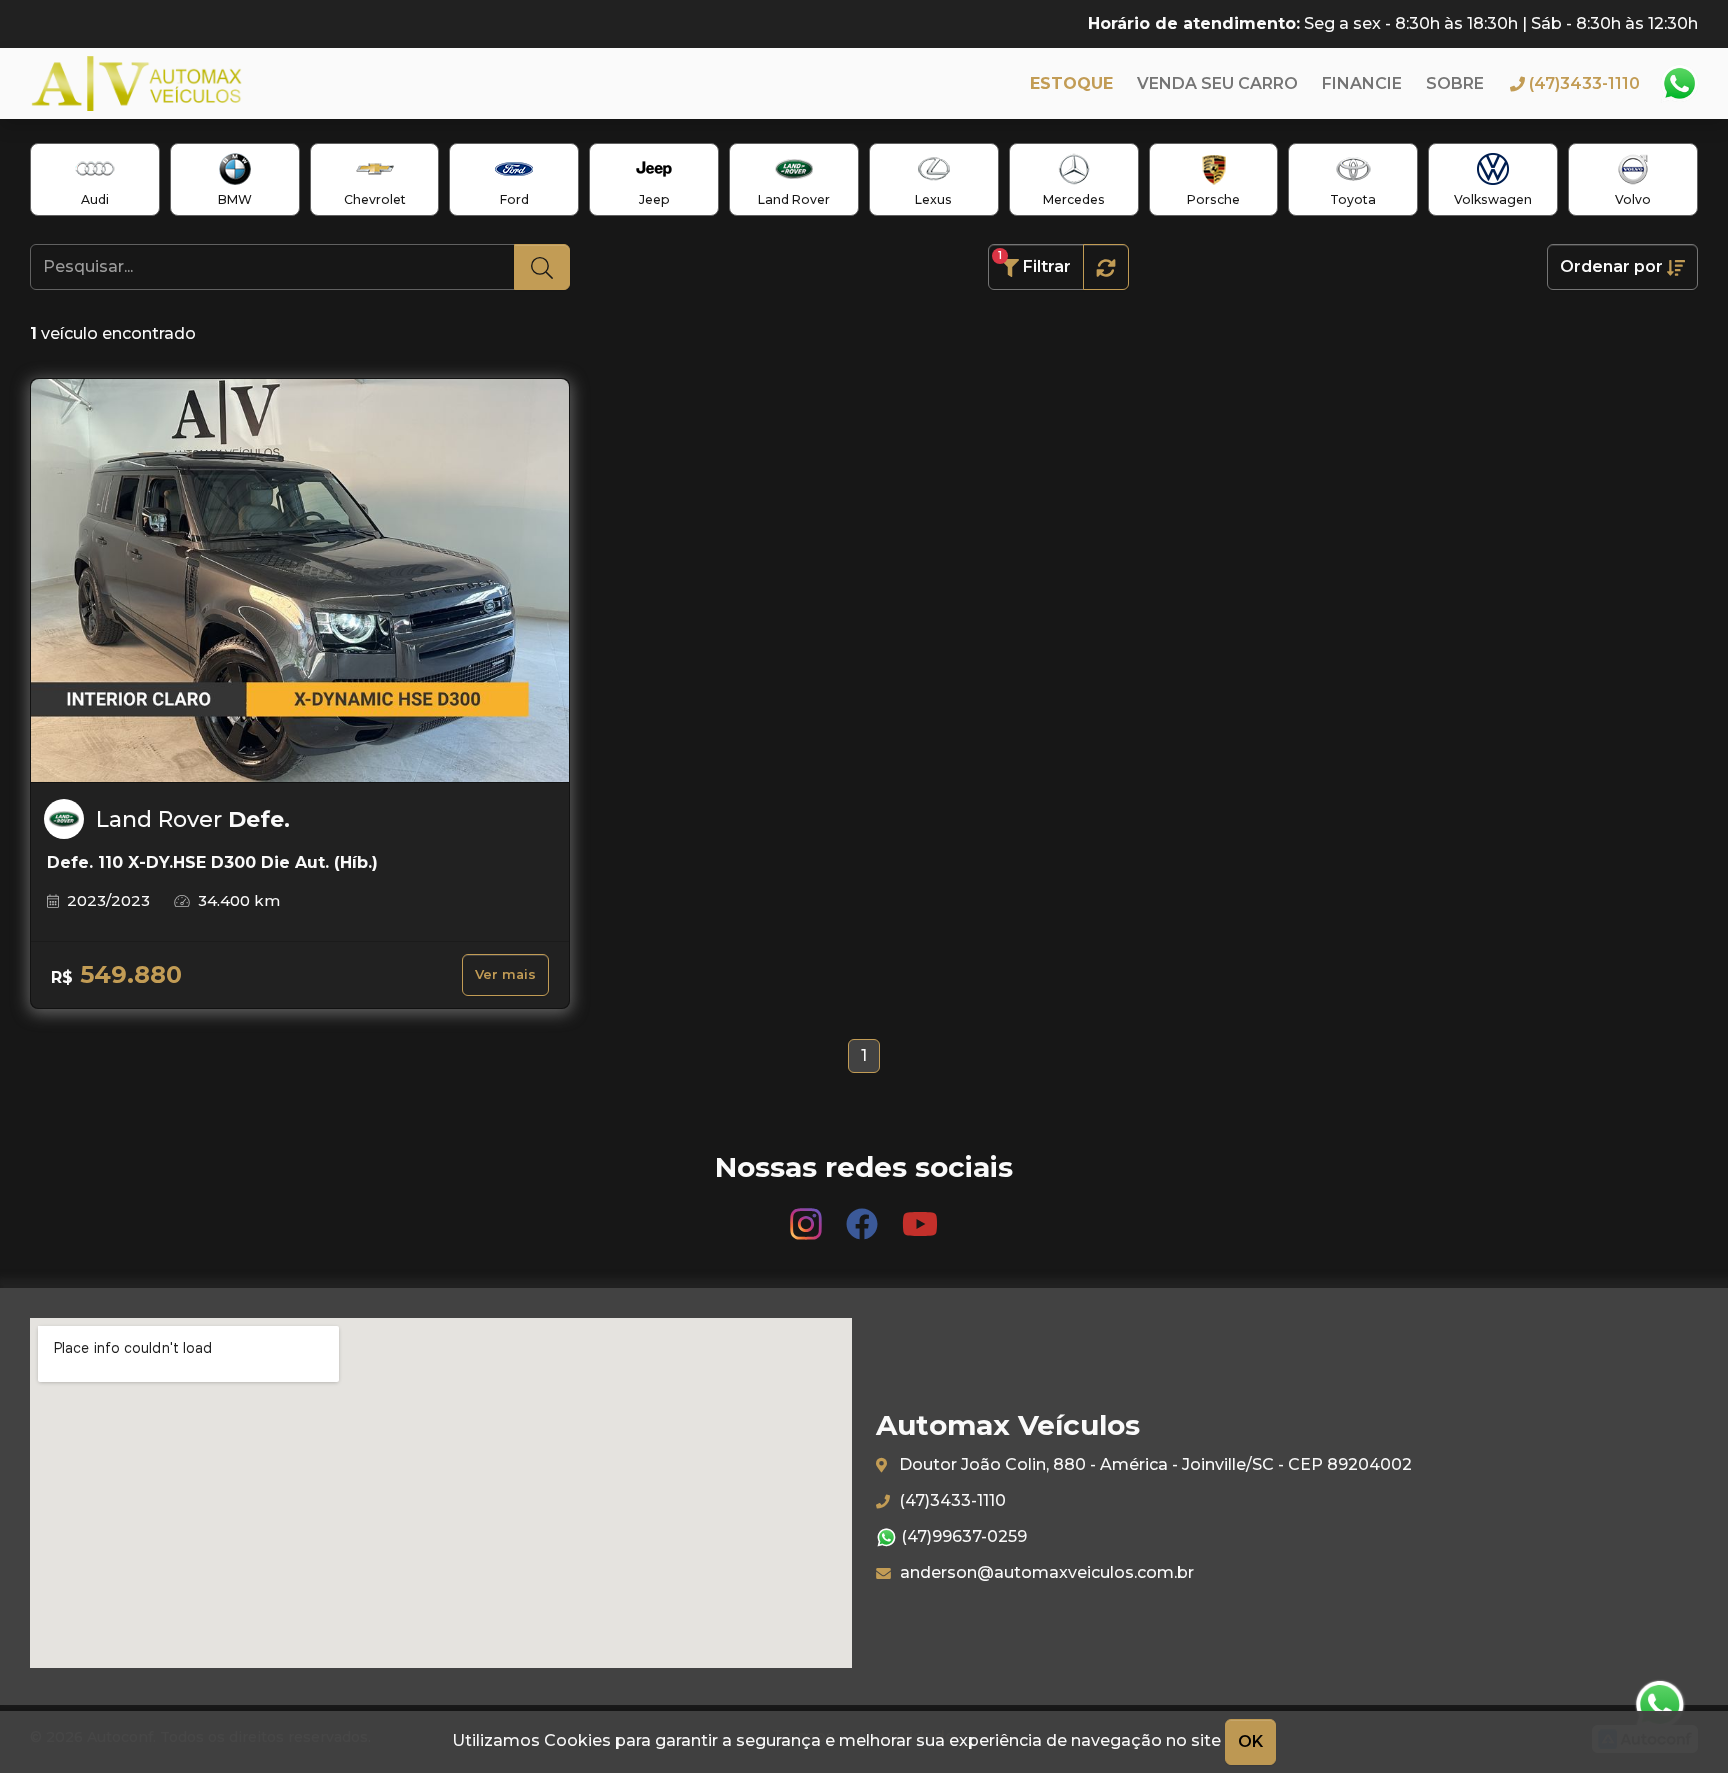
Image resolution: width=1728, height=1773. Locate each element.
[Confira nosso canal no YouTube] (920, 1215)
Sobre (1455, 83)
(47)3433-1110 (950, 1500)
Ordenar (1611, 266)
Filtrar (1034, 262)
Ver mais (505, 974)
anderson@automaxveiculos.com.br (1045, 1572)
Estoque (1071, 83)
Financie (1362, 83)
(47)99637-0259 (962, 1536)
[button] (1106, 267)
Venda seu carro (1217, 83)
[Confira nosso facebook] (864, 1215)
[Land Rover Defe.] (300, 581)
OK (1250, 1741)
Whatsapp (1679, 84)
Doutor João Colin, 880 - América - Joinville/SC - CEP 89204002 (1153, 1464)
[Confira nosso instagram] (808, 1215)
